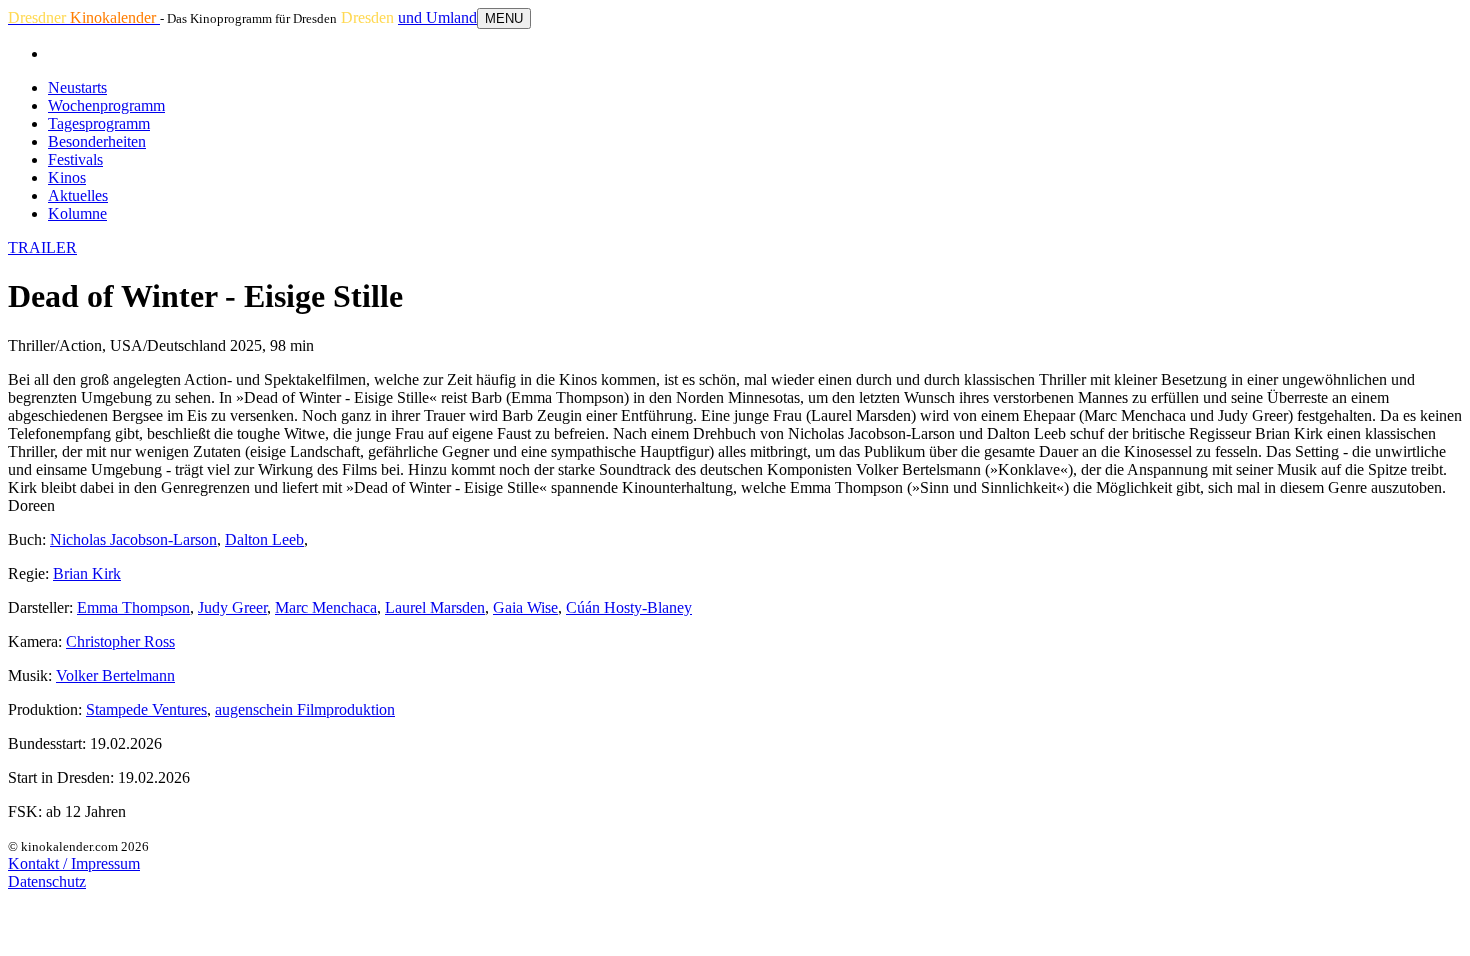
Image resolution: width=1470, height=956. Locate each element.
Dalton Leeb (264, 539)
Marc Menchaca (326, 607)
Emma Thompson (133, 607)
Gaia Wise (525, 607)
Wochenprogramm (106, 105)
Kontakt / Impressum (74, 863)
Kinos (67, 177)
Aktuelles (78, 195)
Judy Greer (232, 607)
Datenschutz (47, 881)
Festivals (75, 159)
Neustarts (77, 87)
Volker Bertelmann (115, 675)
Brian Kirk (87, 573)
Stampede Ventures (146, 709)
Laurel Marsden (435, 607)
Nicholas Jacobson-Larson (133, 539)
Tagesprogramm (99, 123)
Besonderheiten (97, 141)
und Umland (437, 17)
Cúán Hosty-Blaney (629, 607)
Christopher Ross (120, 641)
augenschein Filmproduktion (305, 709)
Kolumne (77, 213)
